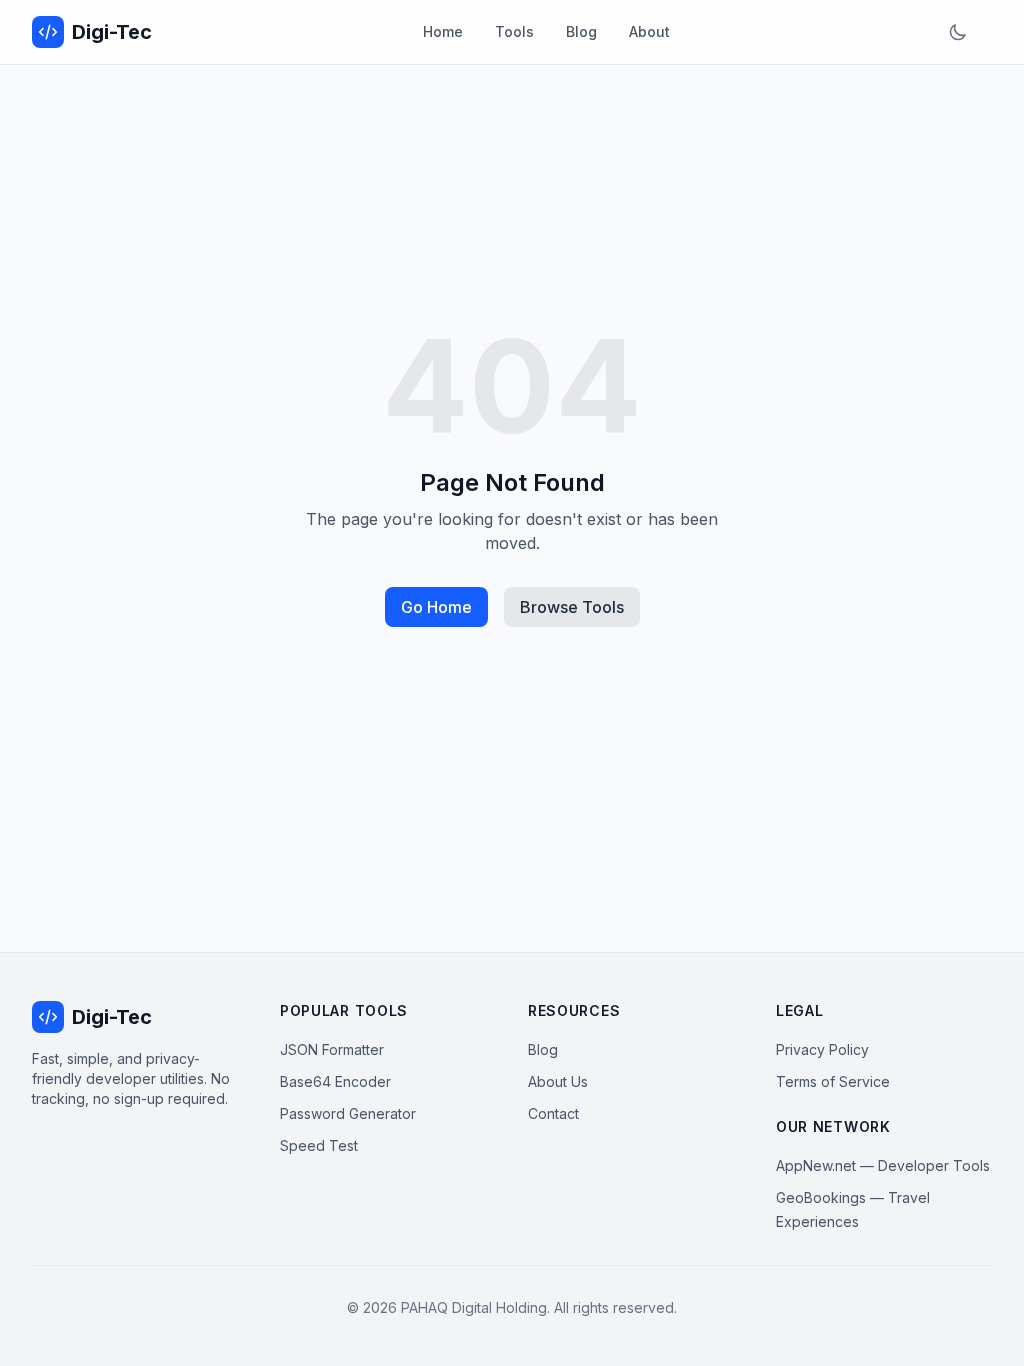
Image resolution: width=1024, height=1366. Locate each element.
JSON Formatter (332, 1049)
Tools (514, 31)
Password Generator (348, 1113)
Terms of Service (833, 1081)
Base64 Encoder (335, 1081)
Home (443, 31)
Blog (581, 31)
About (649, 31)
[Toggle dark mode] (958, 32)
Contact (553, 1113)
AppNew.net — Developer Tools (883, 1165)
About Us (558, 1081)
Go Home (436, 607)
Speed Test (319, 1145)
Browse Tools (572, 607)
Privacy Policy (822, 1049)
